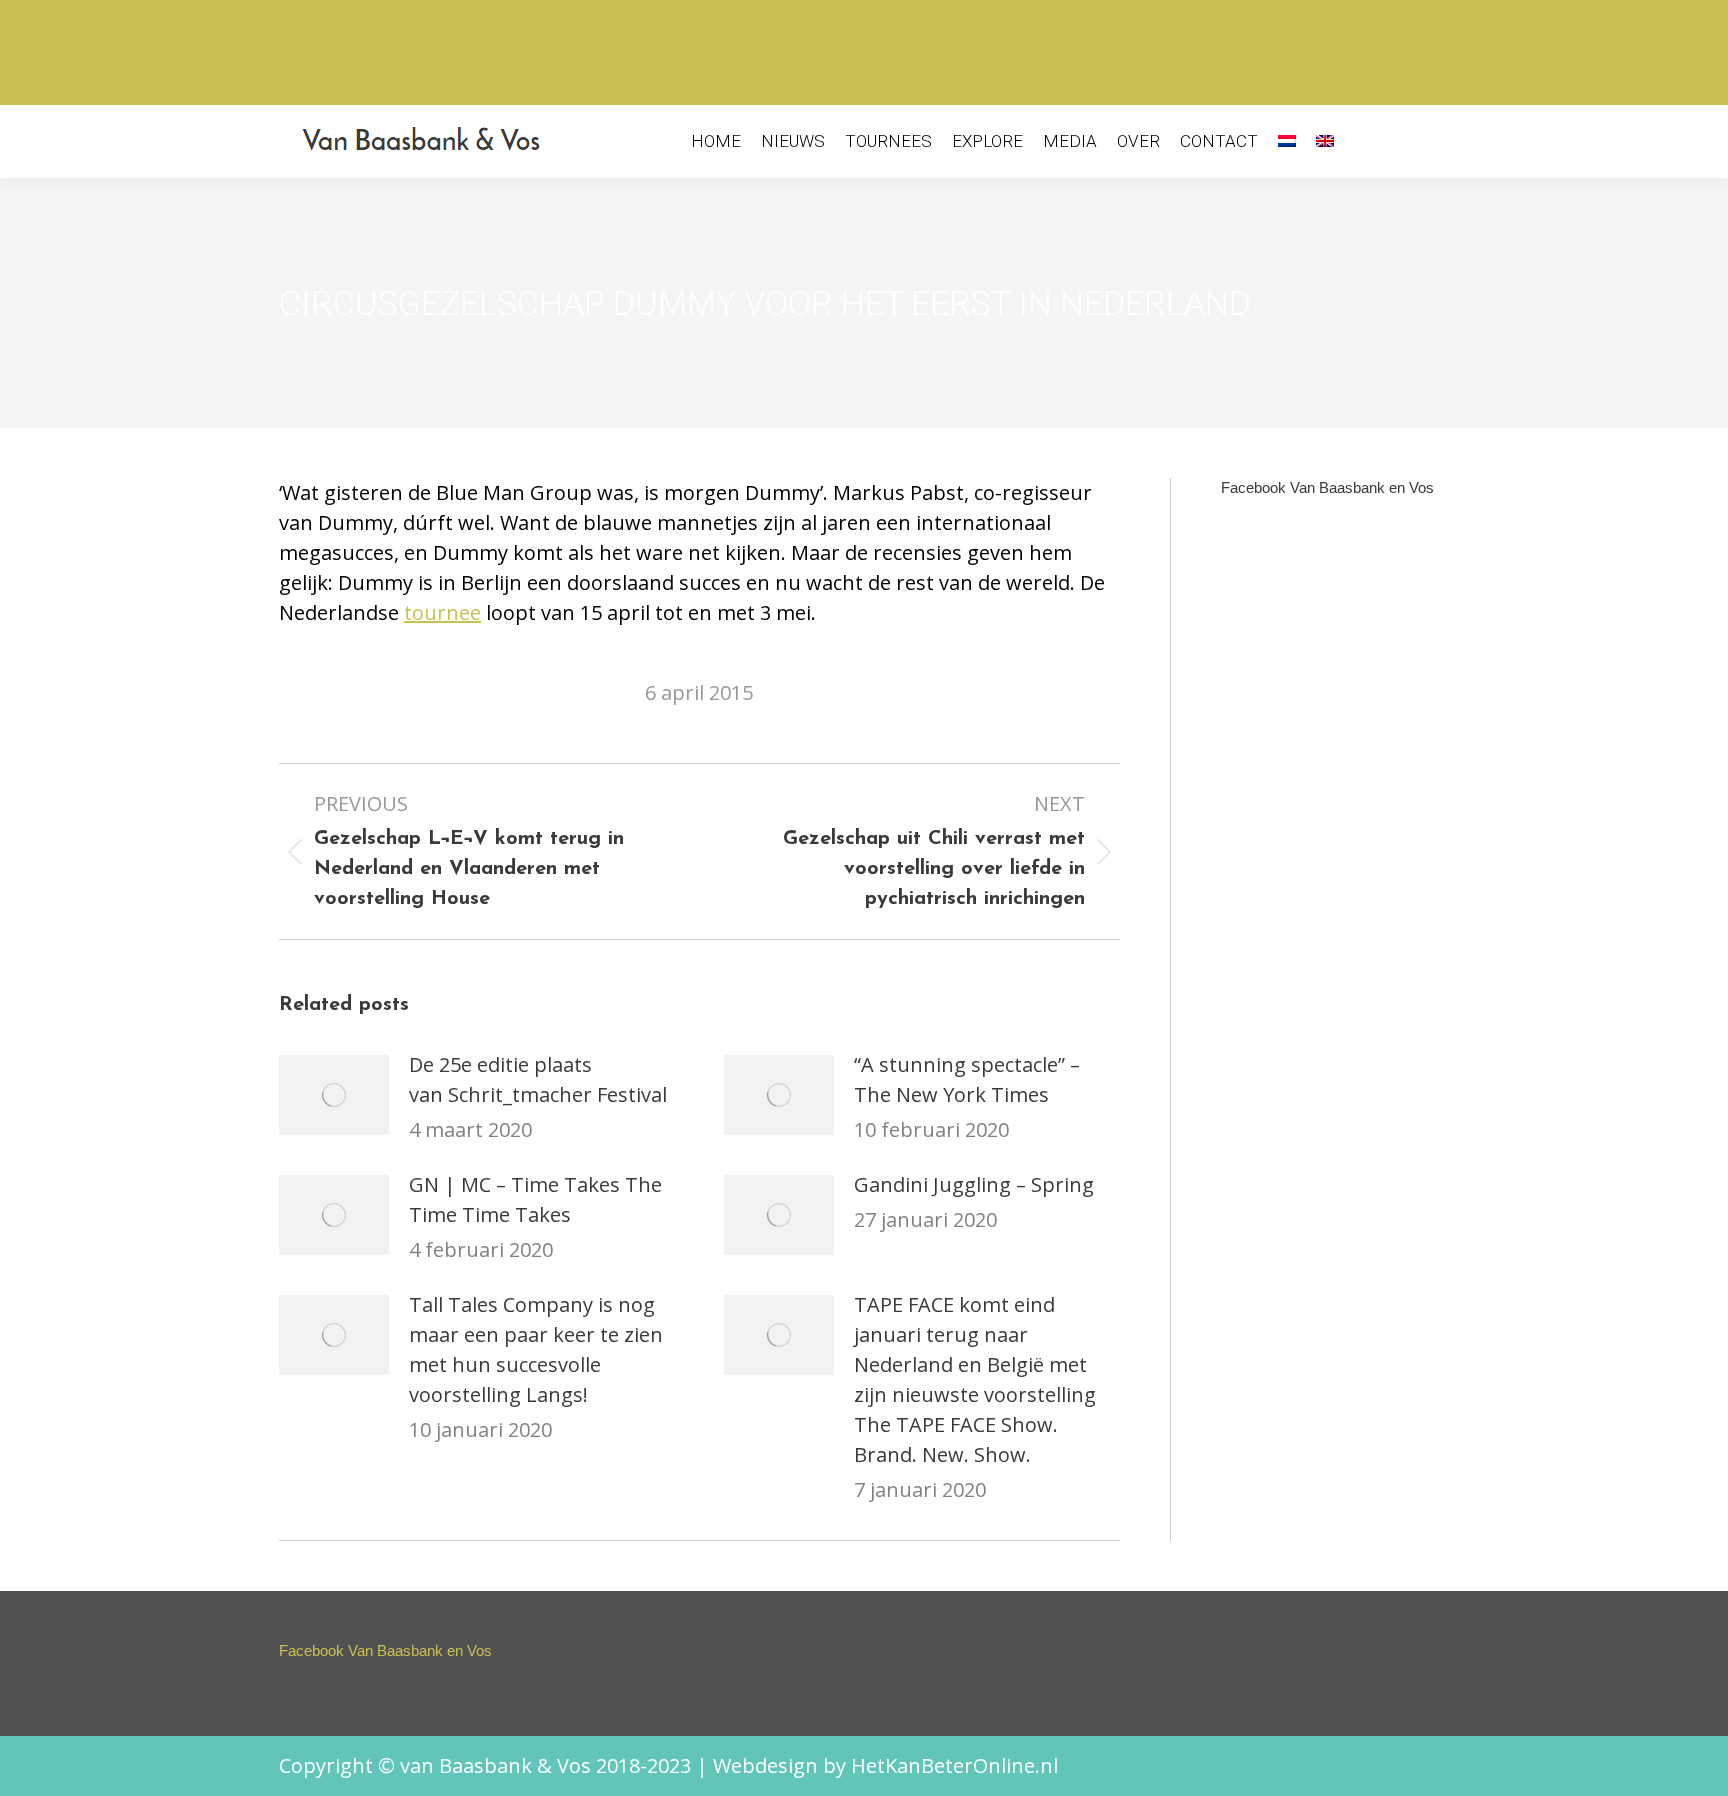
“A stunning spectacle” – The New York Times (967, 1079)
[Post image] (334, 1095)
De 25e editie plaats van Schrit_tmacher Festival (538, 1079)
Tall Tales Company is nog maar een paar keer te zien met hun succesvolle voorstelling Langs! (536, 1349)
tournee (442, 612)
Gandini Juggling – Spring (974, 1184)
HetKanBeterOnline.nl (954, 1765)
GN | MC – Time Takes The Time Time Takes (535, 1199)
